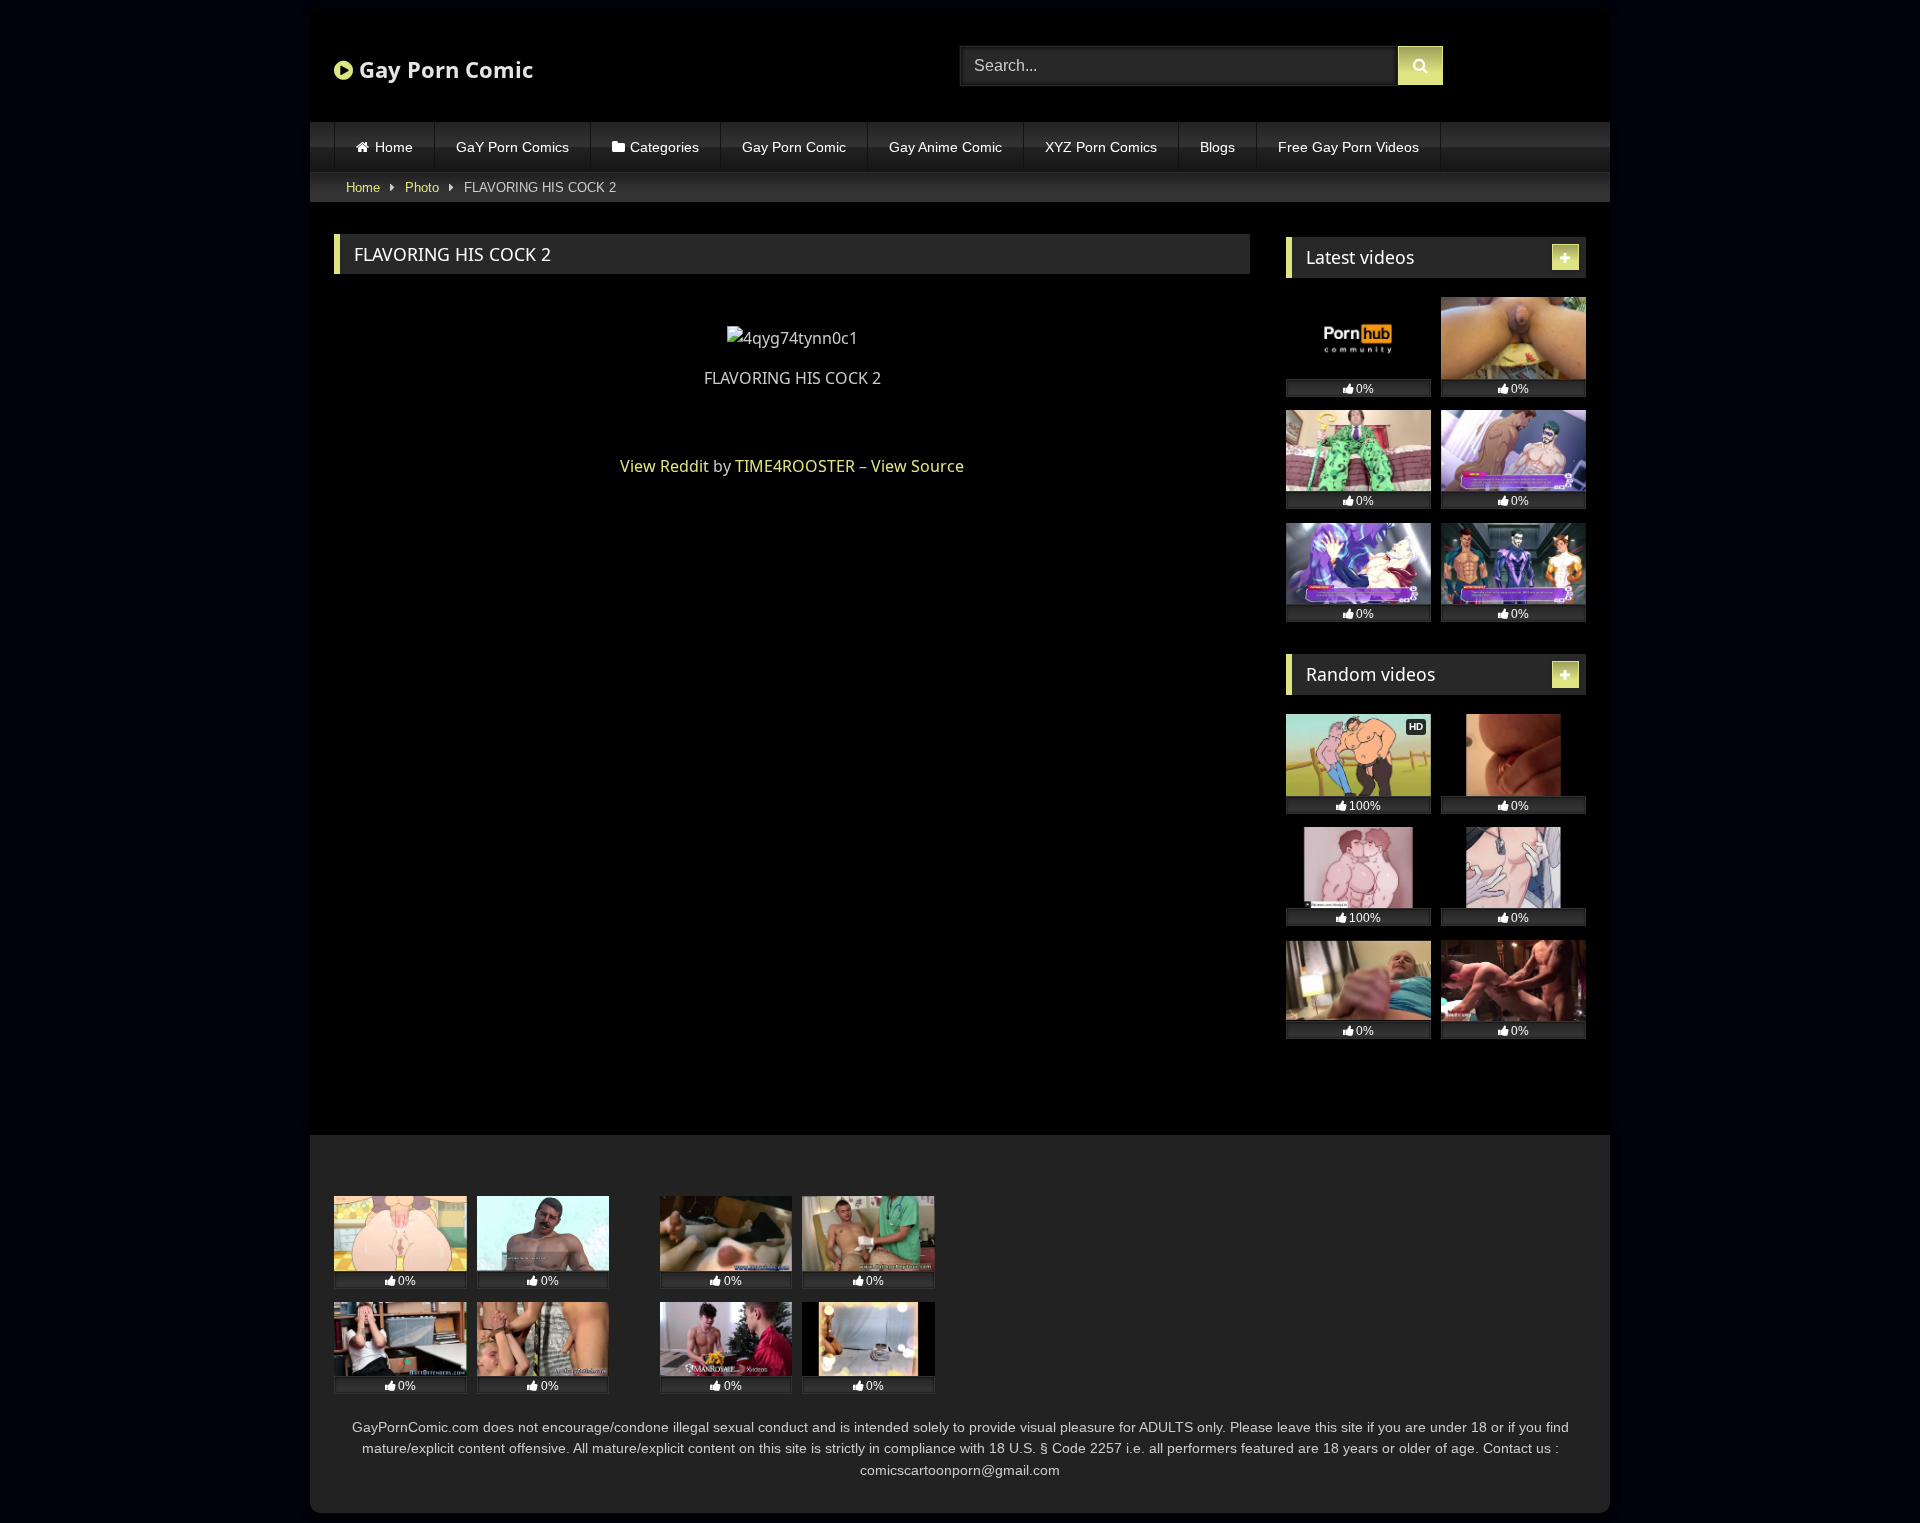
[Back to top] (1858, 1463)
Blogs (1217, 147)
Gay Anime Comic (945, 147)
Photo (422, 187)
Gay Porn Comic (443, 69)
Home (394, 147)
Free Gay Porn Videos (1348, 147)
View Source (917, 466)
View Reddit (664, 466)
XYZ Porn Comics (1101, 147)
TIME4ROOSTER (795, 466)
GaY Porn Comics (512, 147)
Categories (664, 147)
